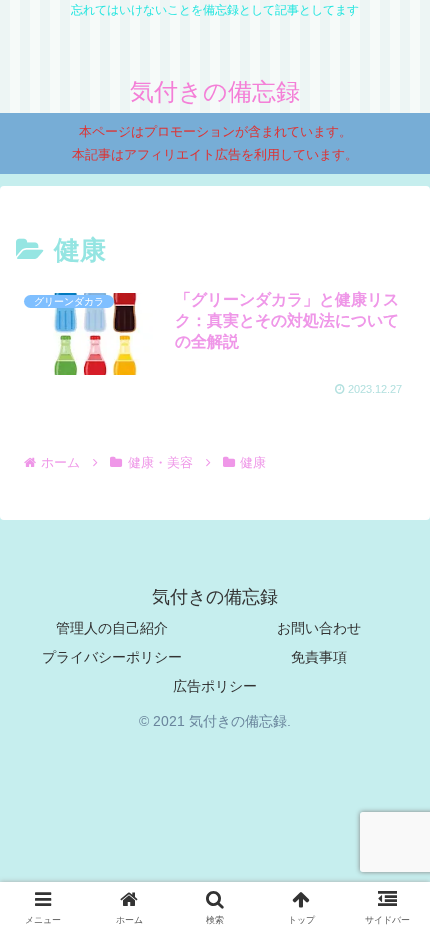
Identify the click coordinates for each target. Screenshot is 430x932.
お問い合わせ (319, 628)
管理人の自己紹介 (112, 628)
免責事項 (319, 657)
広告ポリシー (215, 686)
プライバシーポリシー (112, 657)
